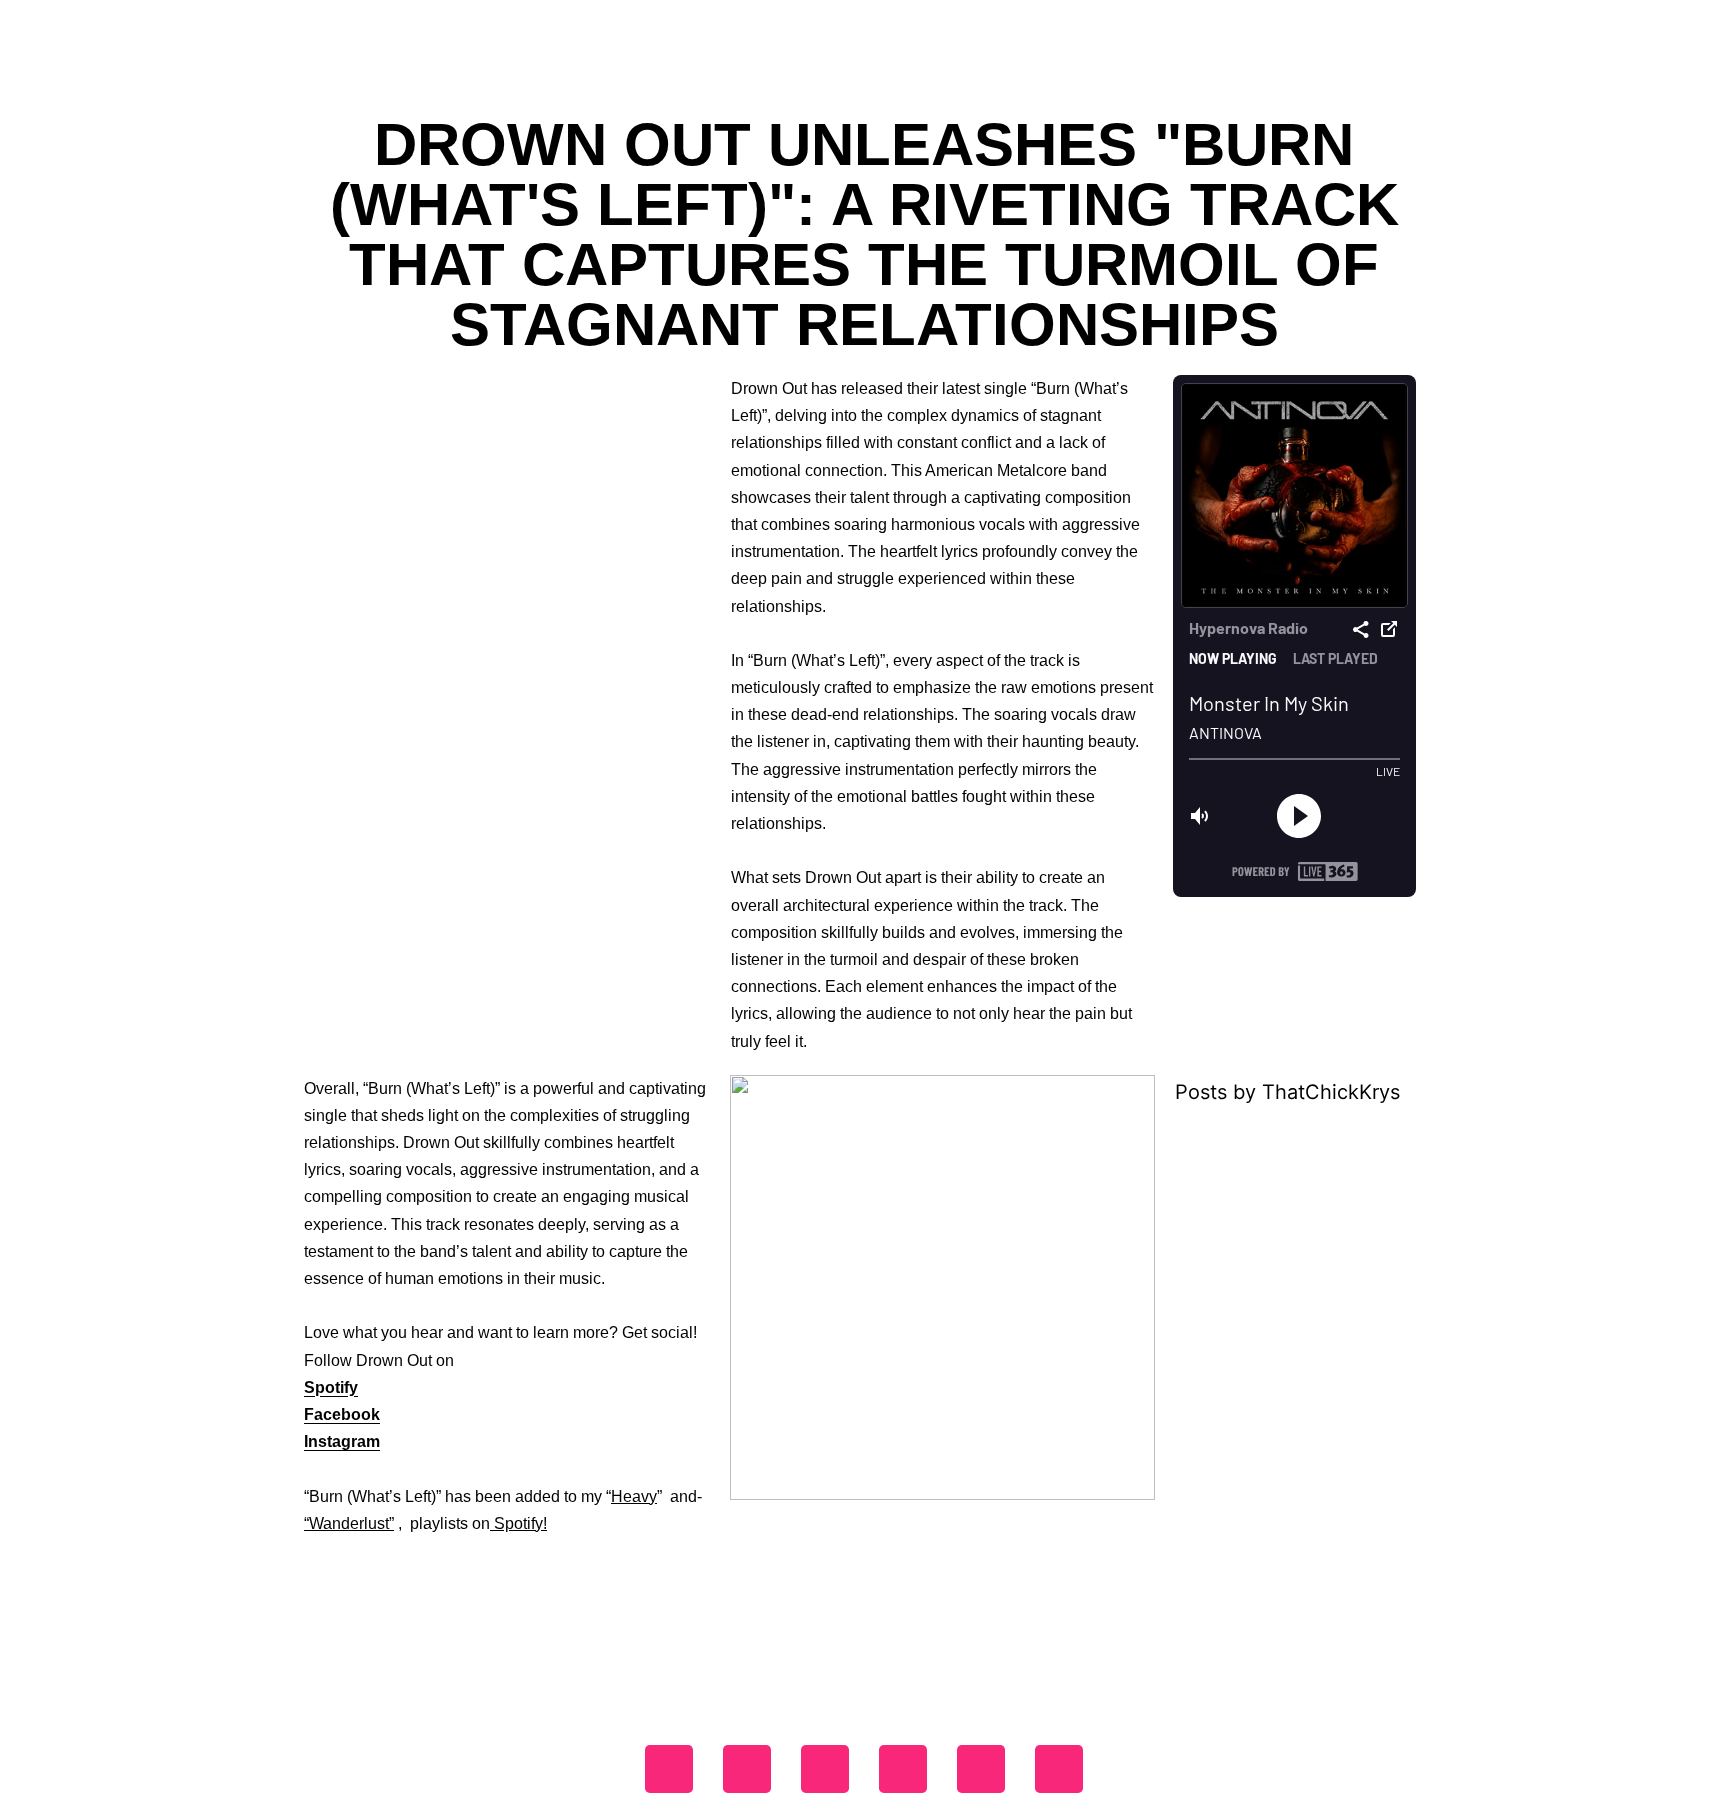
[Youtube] (903, 1769)
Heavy (634, 1496)
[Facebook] (669, 1769)
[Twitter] (825, 1769)
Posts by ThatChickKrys (1287, 1092)
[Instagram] (747, 1769)
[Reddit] (1059, 1769)
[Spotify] (981, 1769)
